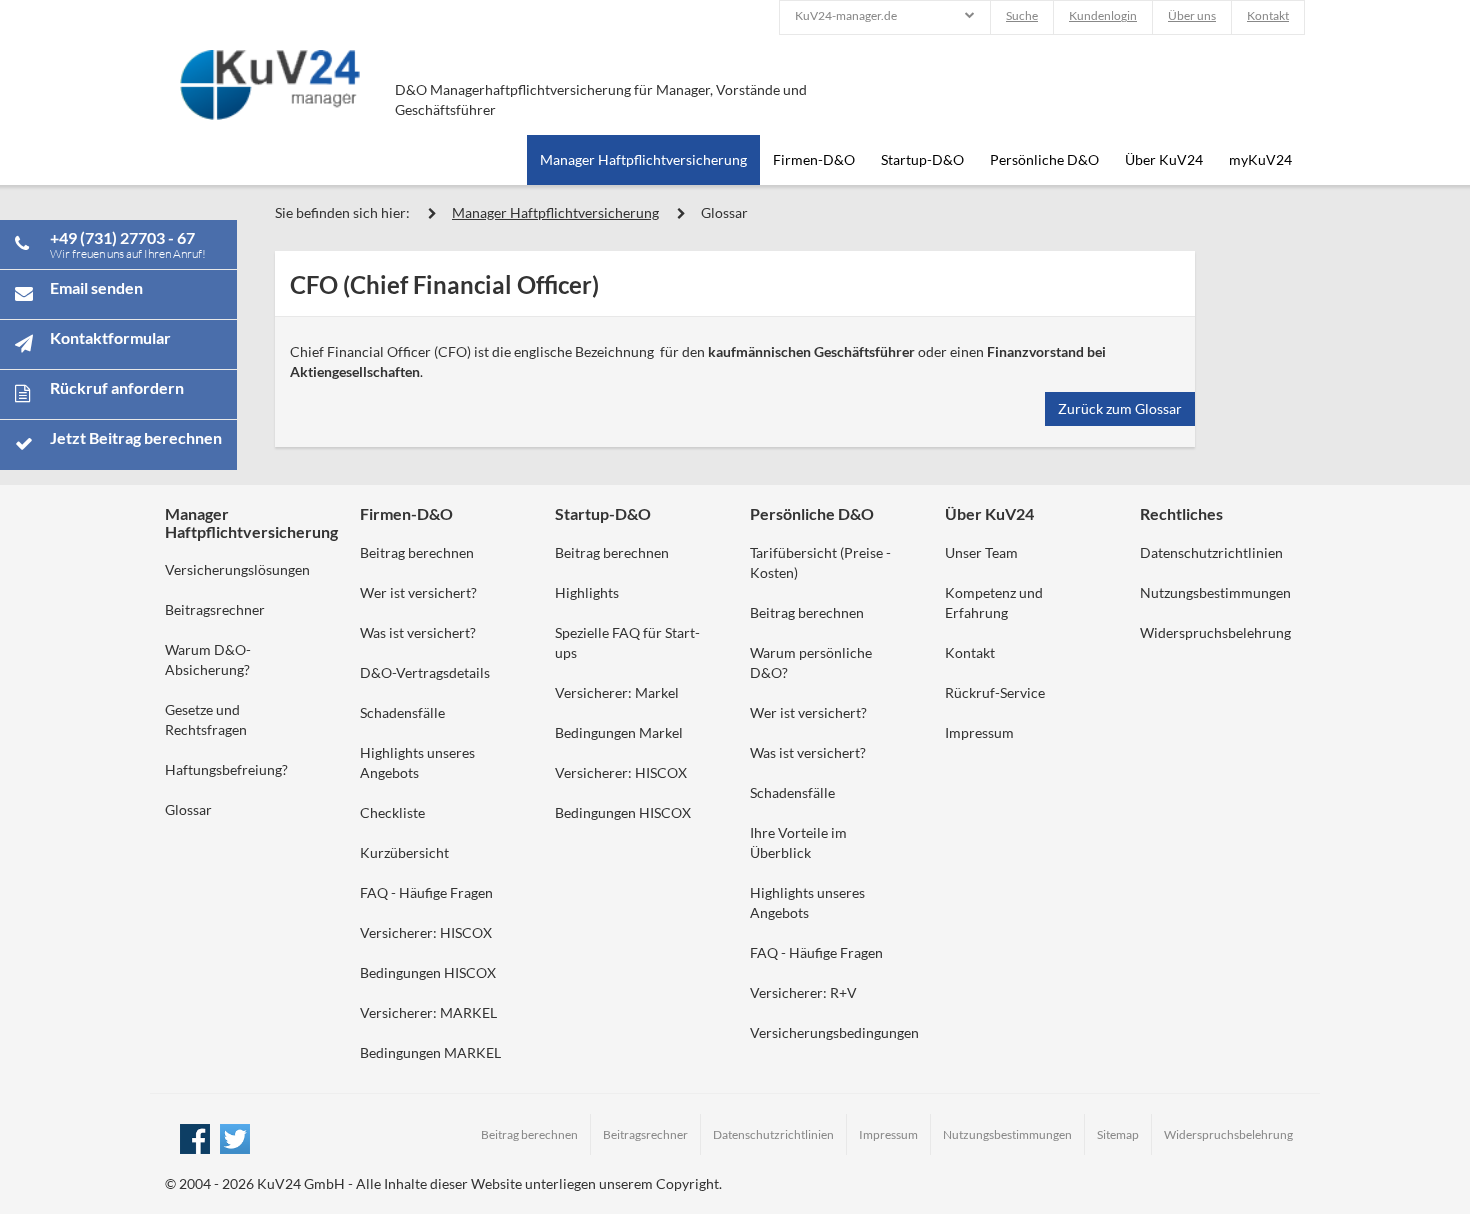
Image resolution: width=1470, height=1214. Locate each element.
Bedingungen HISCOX (428, 972)
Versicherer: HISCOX (426, 932)
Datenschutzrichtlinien (1211, 552)
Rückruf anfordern (117, 387)
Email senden (96, 287)
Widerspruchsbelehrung (1215, 632)
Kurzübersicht (404, 852)
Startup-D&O (922, 159)
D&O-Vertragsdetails (425, 672)
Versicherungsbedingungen (834, 1032)
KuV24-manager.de (846, 15)
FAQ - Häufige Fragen (426, 892)
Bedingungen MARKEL (430, 1052)
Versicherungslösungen (237, 569)
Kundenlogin (1103, 15)
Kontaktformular (110, 337)
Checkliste (392, 812)
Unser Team (981, 552)
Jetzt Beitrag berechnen (136, 437)
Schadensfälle (402, 712)
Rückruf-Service (995, 692)
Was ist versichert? (418, 632)
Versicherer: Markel (617, 692)
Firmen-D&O (814, 159)
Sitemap (1118, 1134)
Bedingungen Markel (619, 732)
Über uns (1192, 15)
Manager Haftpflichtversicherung (643, 159)
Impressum (979, 732)
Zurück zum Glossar (1120, 408)
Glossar (724, 212)
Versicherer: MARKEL (428, 1012)
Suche (1022, 15)
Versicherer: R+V (803, 992)
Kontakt (1268, 15)
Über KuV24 (1164, 159)
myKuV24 (1260, 159)
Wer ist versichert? (418, 592)
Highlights (587, 592)
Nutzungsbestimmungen (1215, 592)
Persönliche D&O (1044, 159)
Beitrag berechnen (417, 552)
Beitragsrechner (215, 609)
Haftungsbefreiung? (226, 769)
